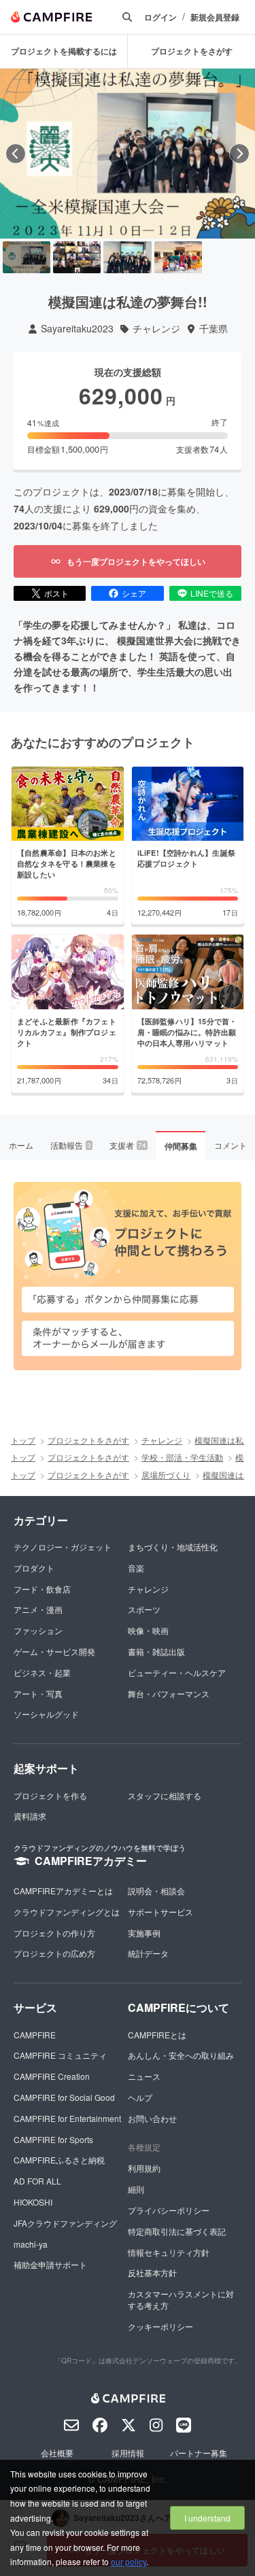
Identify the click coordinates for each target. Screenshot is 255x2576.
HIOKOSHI (33, 2202)
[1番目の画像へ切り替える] (27, 257)
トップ (23, 1440)
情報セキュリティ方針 (169, 2252)
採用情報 (128, 2453)
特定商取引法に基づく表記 (177, 2231)
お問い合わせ (152, 2118)
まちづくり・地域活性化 (173, 1547)
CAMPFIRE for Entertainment (67, 2118)
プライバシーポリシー (169, 2210)
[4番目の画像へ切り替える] (178, 257)
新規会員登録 (215, 17)
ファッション (38, 1630)
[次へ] (239, 154)
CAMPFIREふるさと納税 (59, 2160)
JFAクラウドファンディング (65, 2223)
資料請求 (30, 1816)
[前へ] (16, 154)
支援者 (128, 1145)
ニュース (144, 2076)
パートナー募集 (199, 2453)
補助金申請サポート (50, 2264)
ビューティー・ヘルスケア (177, 1672)
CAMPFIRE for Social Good (64, 2097)
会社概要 (57, 2453)
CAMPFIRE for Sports (53, 2139)
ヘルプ (140, 2097)
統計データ (148, 1953)
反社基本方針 (152, 2273)
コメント (231, 1145)
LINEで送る (212, 593)
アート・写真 (38, 1693)
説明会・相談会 (156, 1891)
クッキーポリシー (160, 2326)
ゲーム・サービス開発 (54, 1651)
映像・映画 (148, 1630)
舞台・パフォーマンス (169, 1693)
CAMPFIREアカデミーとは (63, 1891)
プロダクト (34, 1568)
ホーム (21, 1145)
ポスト (56, 593)
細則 (136, 2189)
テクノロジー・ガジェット (63, 1547)
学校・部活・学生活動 (182, 1457)
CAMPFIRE (35, 2035)
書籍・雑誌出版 (156, 1651)
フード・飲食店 (42, 1589)
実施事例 (144, 1933)
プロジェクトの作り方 (54, 1933)
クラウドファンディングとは (67, 1912)
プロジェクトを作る (50, 1795)
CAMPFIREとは (157, 2035)
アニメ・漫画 (38, 1609)
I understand (207, 2518)
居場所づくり (166, 1475)
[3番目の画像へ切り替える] (127, 257)
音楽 (136, 1568)
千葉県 (214, 329)
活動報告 (71, 1145)
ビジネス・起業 (42, 1672)
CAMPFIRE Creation (52, 2076)
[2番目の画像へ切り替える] (77, 257)
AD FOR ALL (37, 2181)
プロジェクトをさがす (192, 51)
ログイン (160, 17)
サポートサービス (160, 1912)
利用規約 (144, 2168)
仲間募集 (181, 1146)
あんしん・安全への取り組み (181, 2055)
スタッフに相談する (165, 1795)
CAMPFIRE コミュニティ (60, 2055)
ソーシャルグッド (46, 1714)
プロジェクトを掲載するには (64, 51)
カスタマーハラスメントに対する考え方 (181, 2299)
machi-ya (31, 2244)
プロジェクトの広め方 (54, 1953)
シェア (134, 593)
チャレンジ (156, 329)
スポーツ (144, 1609)
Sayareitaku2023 (77, 329)
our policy (129, 2561)
